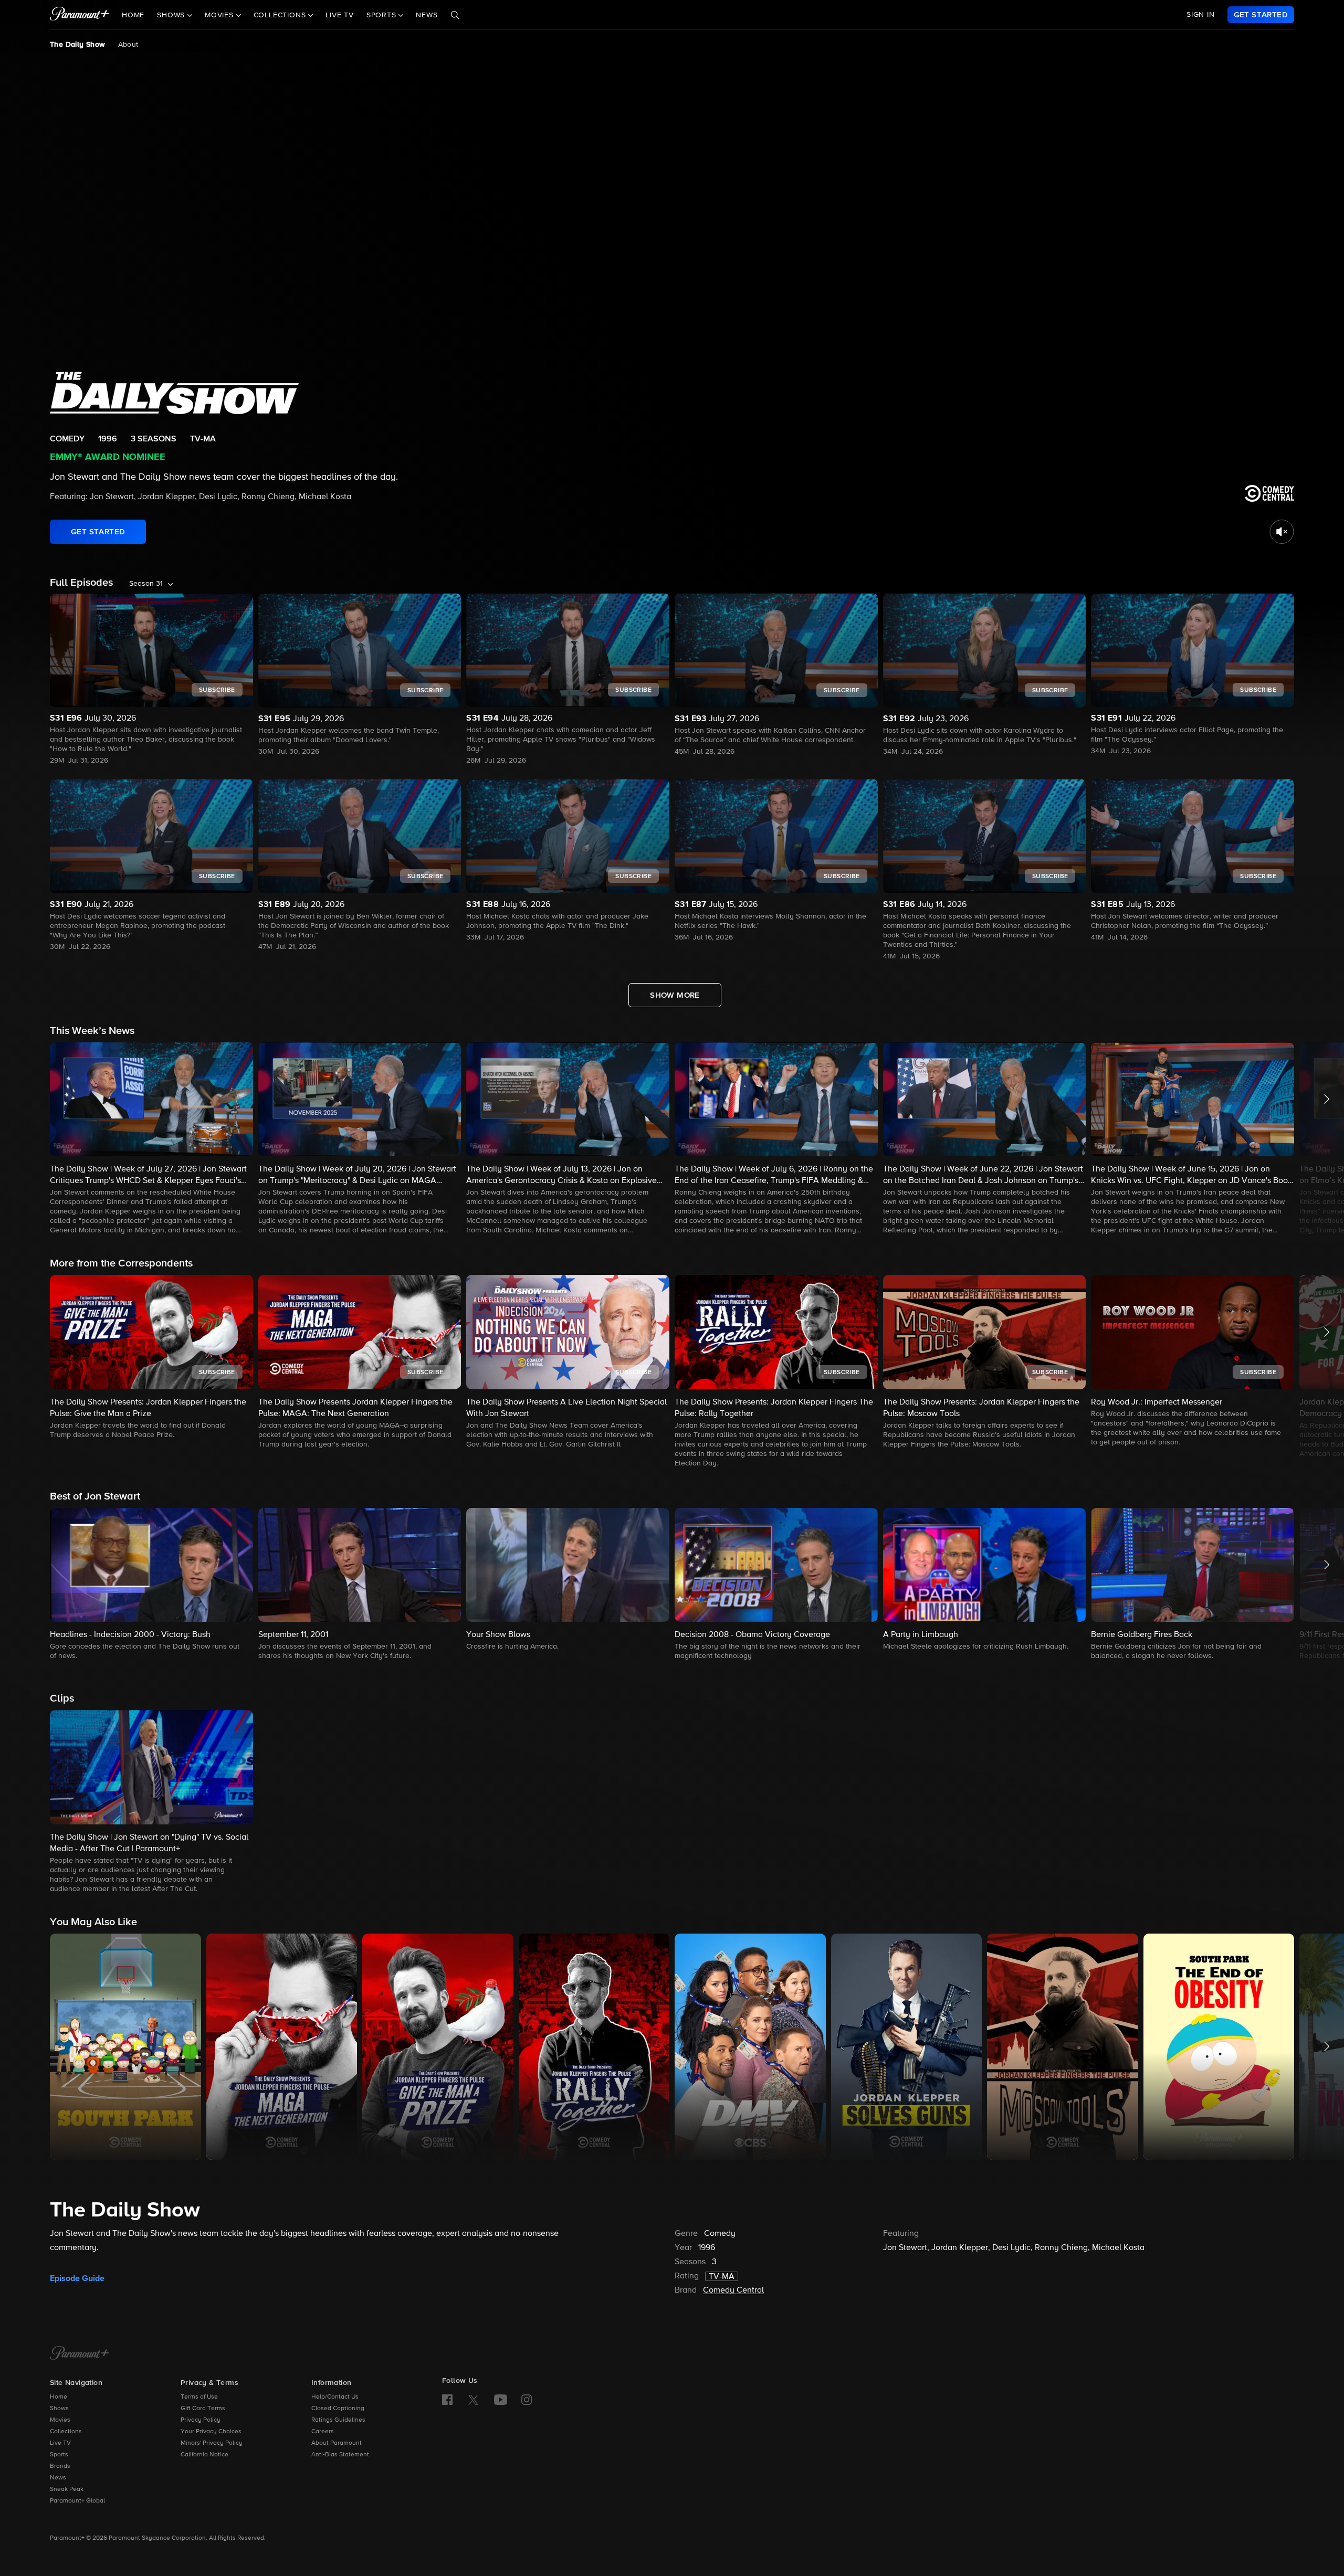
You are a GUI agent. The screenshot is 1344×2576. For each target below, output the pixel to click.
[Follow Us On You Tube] (501, 2400)
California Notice (204, 2455)
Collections (66, 2432)
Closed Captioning (338, 2409)
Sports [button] (383, 15)
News (427, 15)
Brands (60, 2466)
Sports (59, 2455)
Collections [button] (281, 15)
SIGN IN (1201, 15)
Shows (59, 2409)
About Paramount (337, 2443)
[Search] (455, 15)
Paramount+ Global (77, 2501)
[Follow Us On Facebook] (447, 2400)
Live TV (340, 15)
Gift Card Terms (203, 2409)
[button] (151, 1139)
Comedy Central (733, 2290)
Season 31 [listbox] (146, 584)
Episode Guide (77, 2278)
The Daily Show (78, 45)
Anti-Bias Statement (340, 2455)
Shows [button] (172, 15)
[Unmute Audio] (1282, 532)
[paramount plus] (80, 15)
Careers (323, 2432)
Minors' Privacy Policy (212, 2443)
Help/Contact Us (335, 2397)
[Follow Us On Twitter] (473, 2399)
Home (133, 15)
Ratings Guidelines (338, 2420)
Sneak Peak (67, 2489)
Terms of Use (199, 2397)
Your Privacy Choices (211, 2432)
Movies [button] (220, 15)
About (128, 45)
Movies (60, 2420)
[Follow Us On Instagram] (527, 2400)
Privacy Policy (201, 2420)
